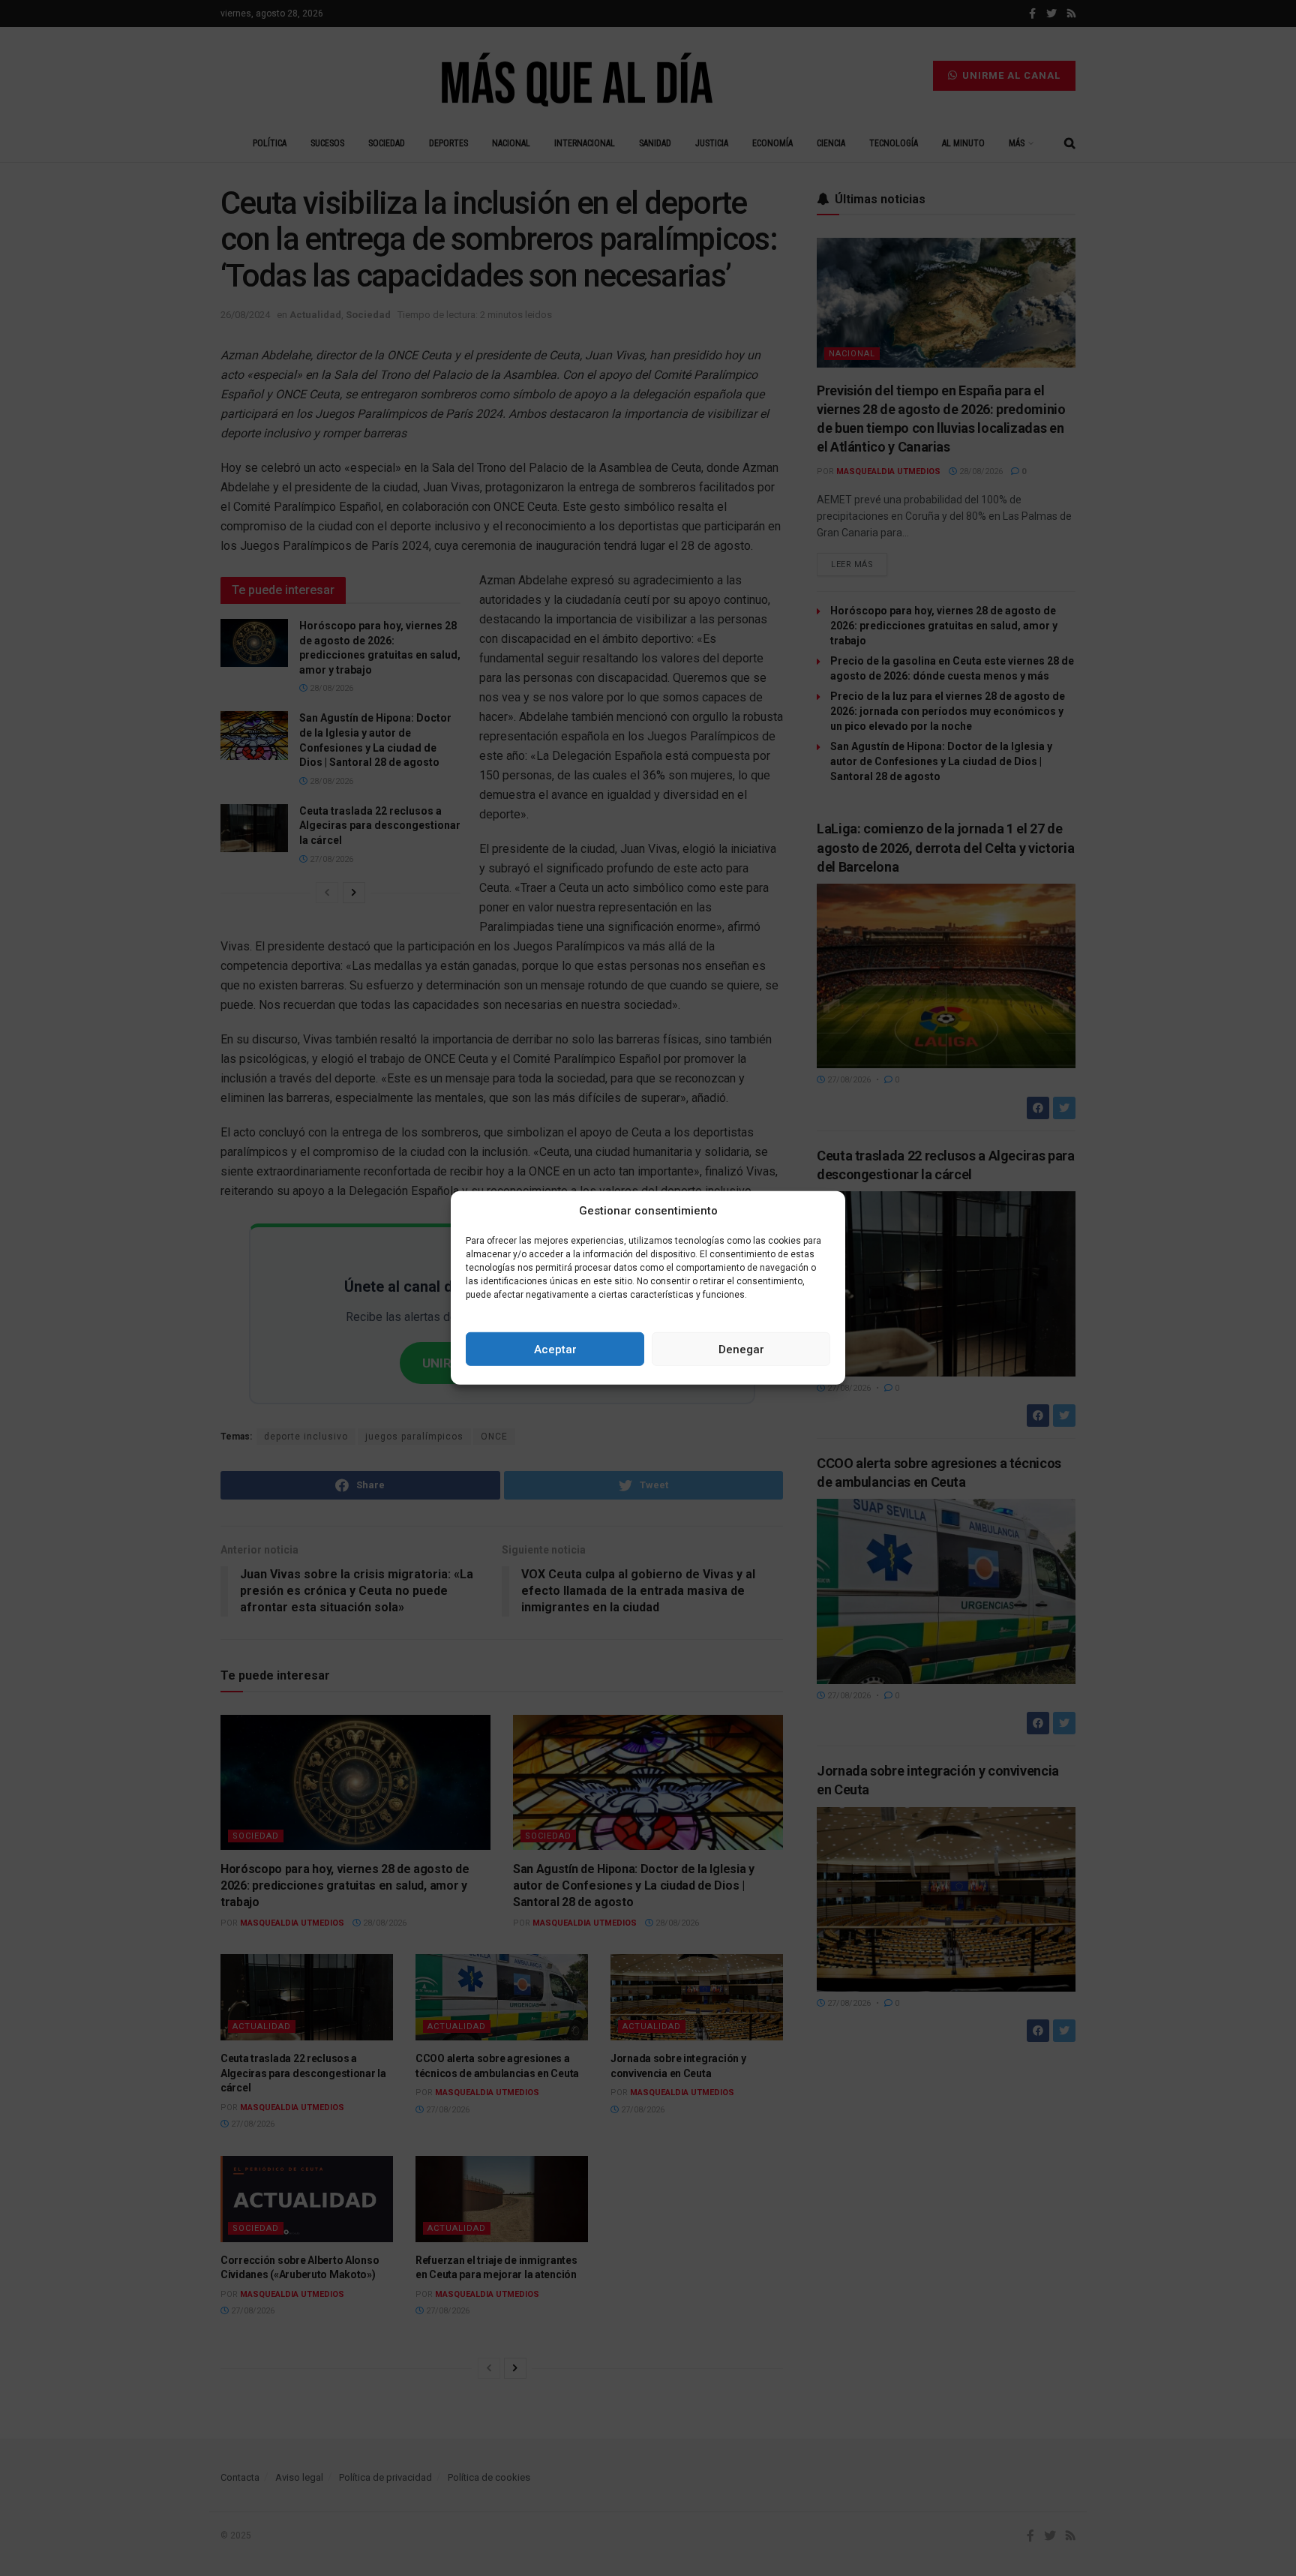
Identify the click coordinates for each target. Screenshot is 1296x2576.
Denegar (741, 1350)
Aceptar (555, 1350)
